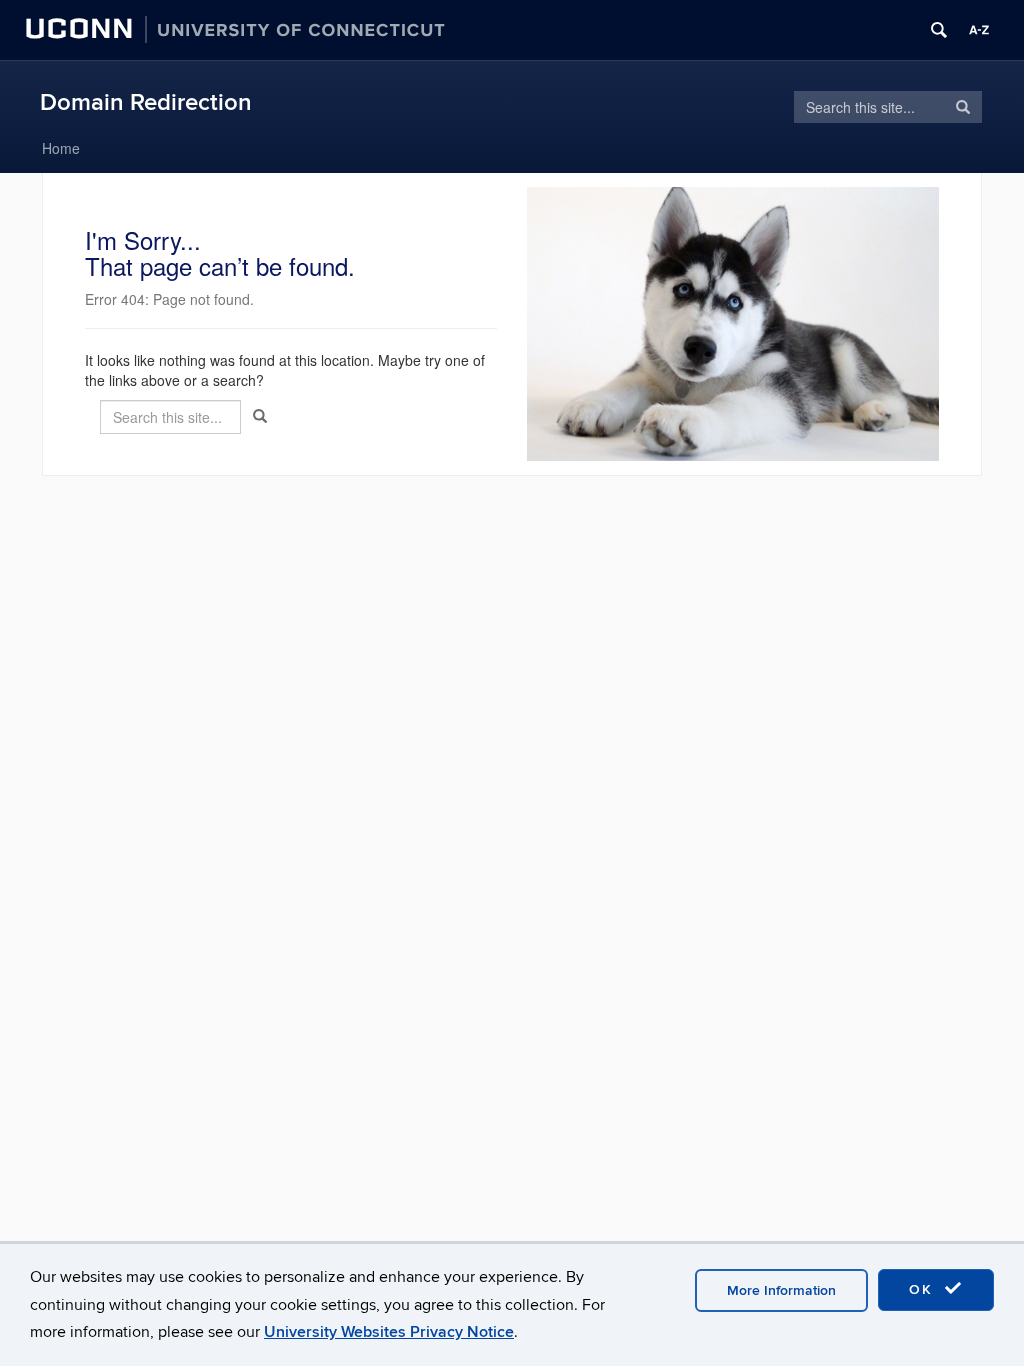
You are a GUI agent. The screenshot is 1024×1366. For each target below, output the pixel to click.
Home (61, 148)
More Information (781, 1290)
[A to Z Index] (979, 30)
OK (924, 1289)
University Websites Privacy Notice (389, 1332)
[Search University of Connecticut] (939, 30)
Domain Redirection (146, 102)
